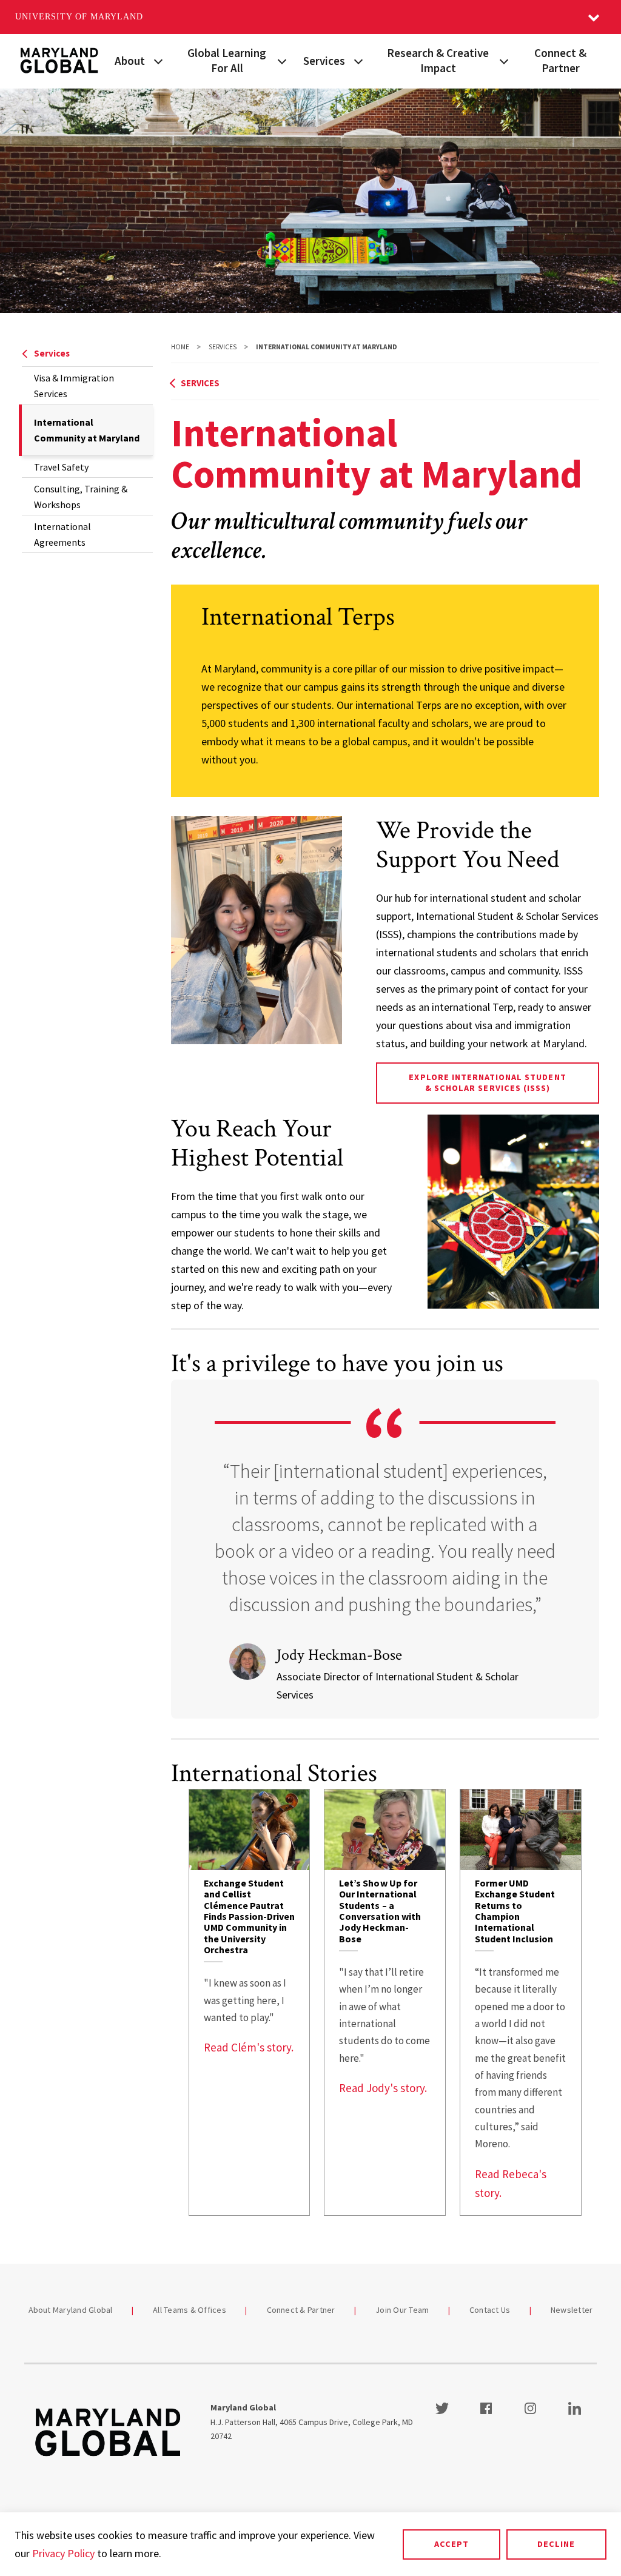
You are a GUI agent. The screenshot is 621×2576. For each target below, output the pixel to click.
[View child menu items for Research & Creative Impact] (504, 60)
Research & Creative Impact (438, 60)
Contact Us (490, 2310)
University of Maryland (79, 17)
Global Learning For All (227, 60)
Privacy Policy (63, 2553)
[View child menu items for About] (158, 60)
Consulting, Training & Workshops (81, 497)
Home (180, 347)
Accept (451, 2544)
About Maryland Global (71, 2310)
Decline (556, 2544)
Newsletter (572, 2310)
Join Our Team (402, 2310)
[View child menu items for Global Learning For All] (282, 60)
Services (324, 61)
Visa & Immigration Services (74, 386)
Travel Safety (61, 467)
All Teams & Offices (190, 2310)
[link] (250, 2002)
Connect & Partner (560, 60)
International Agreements (62, 534)
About (130, 61)
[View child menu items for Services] (358, 60)
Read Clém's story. (249, 2047)
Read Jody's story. (383, 2088)
